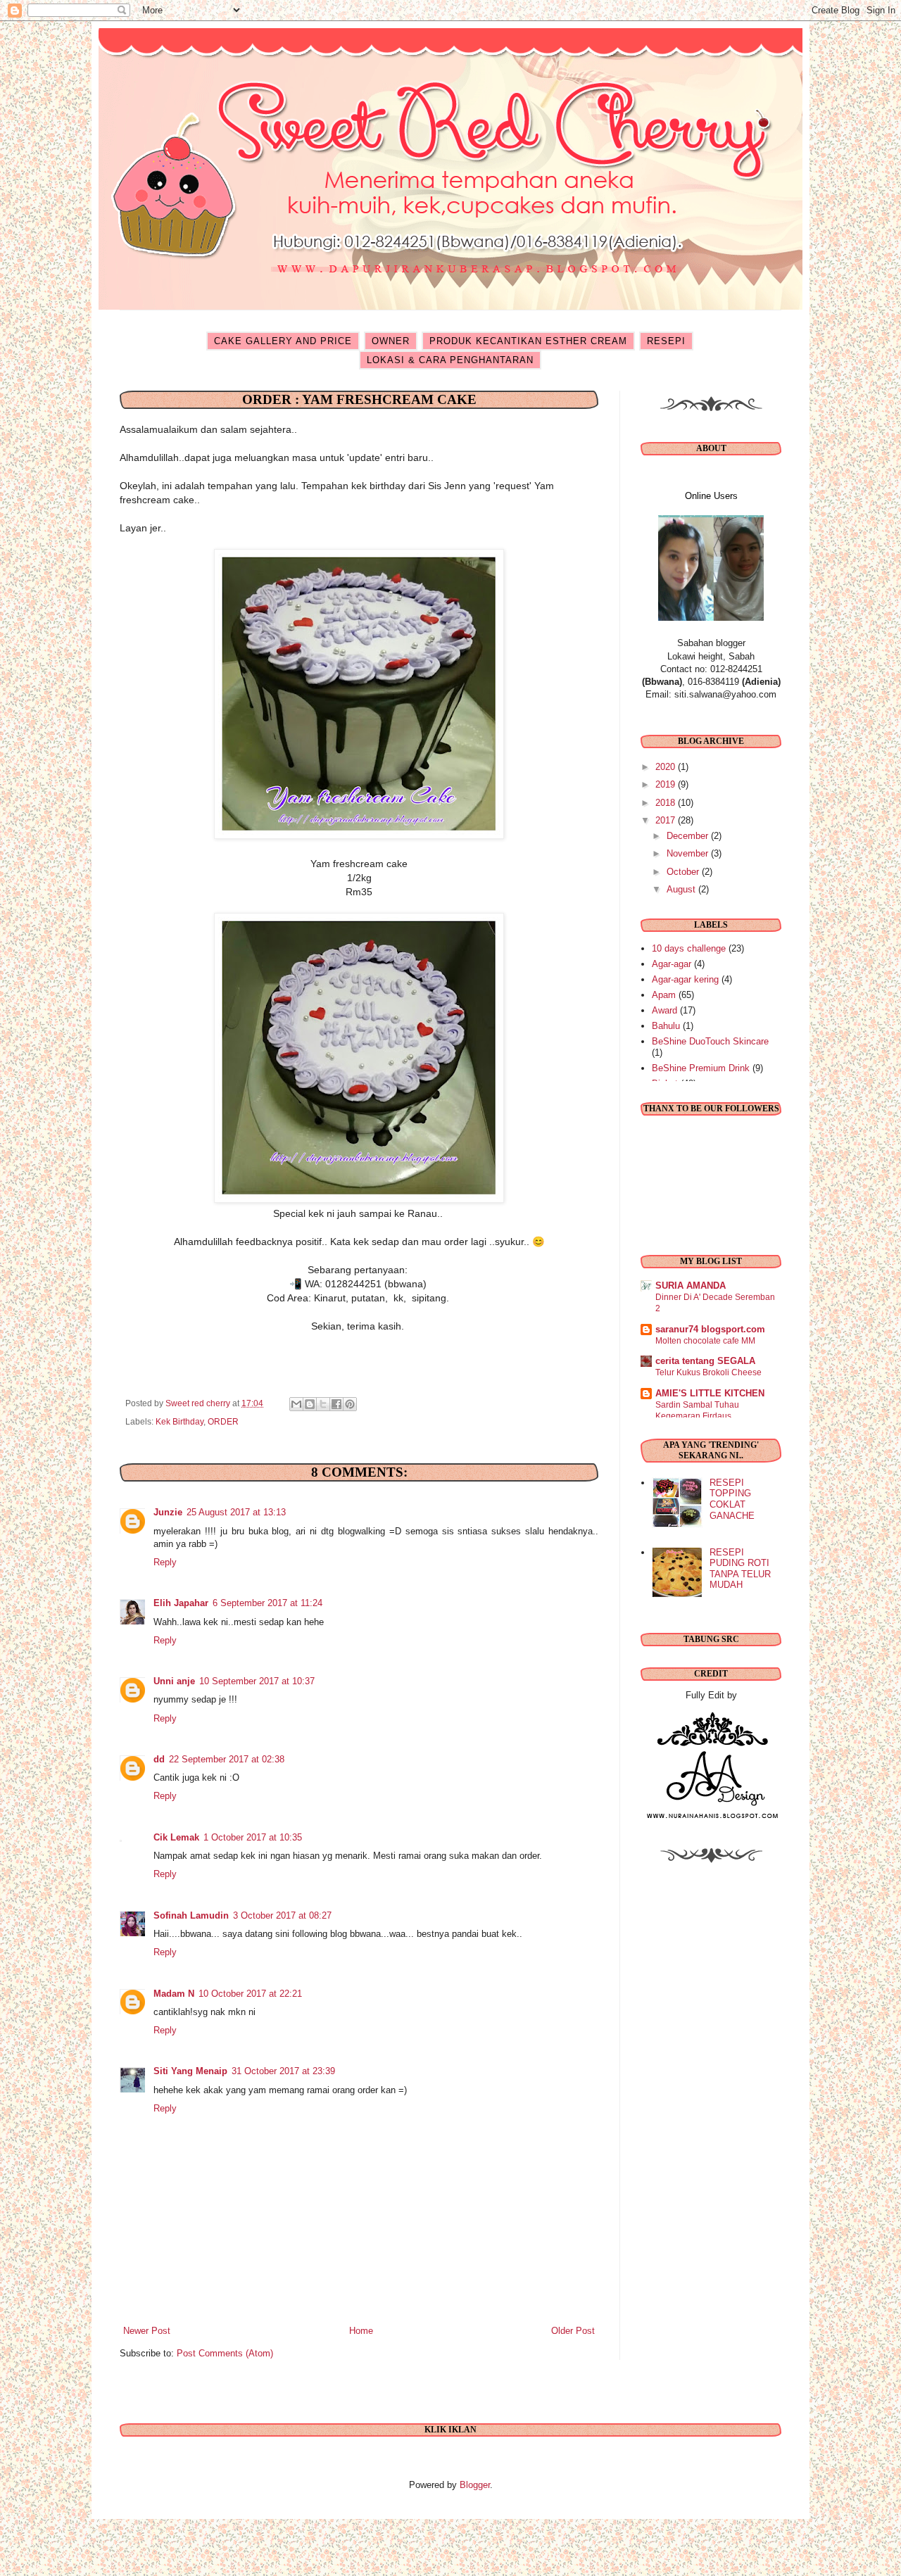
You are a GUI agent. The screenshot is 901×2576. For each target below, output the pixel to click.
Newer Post (147, 2331)
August (682, 889)
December (689, 836)
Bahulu (666, 1026)
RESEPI (666, 341)
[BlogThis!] (310, 1404)
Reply (165, 1562)
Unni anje (174, 1681)
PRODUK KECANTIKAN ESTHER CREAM (528, 341)
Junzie (168, 1512)
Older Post (573, 2331)
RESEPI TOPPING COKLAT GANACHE (732, 1499)
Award (664, 1010)
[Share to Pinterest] (350, 1404)
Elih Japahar (181, 1603)
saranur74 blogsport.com (710, 1329)
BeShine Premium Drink (701, 1068)
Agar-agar (672, 964)
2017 (667, 820)
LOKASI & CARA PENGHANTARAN (450, 360)
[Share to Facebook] (336, 1404)
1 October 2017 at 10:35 (253, 1837)
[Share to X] (323, 1404)
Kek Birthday (179, 1421)
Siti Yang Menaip (190, 2071)
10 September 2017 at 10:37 (257, 1681)
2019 (667, 784)
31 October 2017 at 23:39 (283, 2071)
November (689, 853)
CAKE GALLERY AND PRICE (283, 341)
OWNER (391, 341)
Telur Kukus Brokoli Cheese (708, 1372)
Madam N (174, 1994)
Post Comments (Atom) (225, 2353)
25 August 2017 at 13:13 (236, 1512)
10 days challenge (689, 948)
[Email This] (296, 1404)
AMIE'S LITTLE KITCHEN (710, 1393)
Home (361, 2331)
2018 (667, 803)
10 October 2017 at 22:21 (250, 1994)
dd (159, 1759)
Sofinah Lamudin (191, 1915)
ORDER (223, 1421)
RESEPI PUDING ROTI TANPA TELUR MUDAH (740, 1569)
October (684, 872)
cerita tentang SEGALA (705, 1361)
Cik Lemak (176, 1837)
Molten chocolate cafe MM (705, 1341)
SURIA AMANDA (691, 1286)
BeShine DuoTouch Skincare (710, 1041)
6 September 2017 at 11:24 (267, 1603)
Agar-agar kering (685, 979)
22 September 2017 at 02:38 (227, 1759)
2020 (667, 767)
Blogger (475, 2485)
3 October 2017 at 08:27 (282, 1915)
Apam (664, 995)
